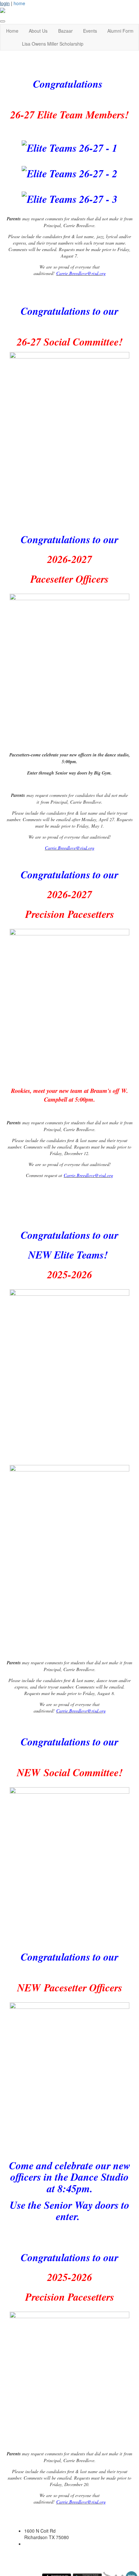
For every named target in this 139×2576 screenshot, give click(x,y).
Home (12, 31)
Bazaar (65, 31)
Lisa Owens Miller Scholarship (53, 44)
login (5, 3)
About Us (38, 31)
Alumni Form (120, 31)
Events (90, 31)
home (19, 3)
